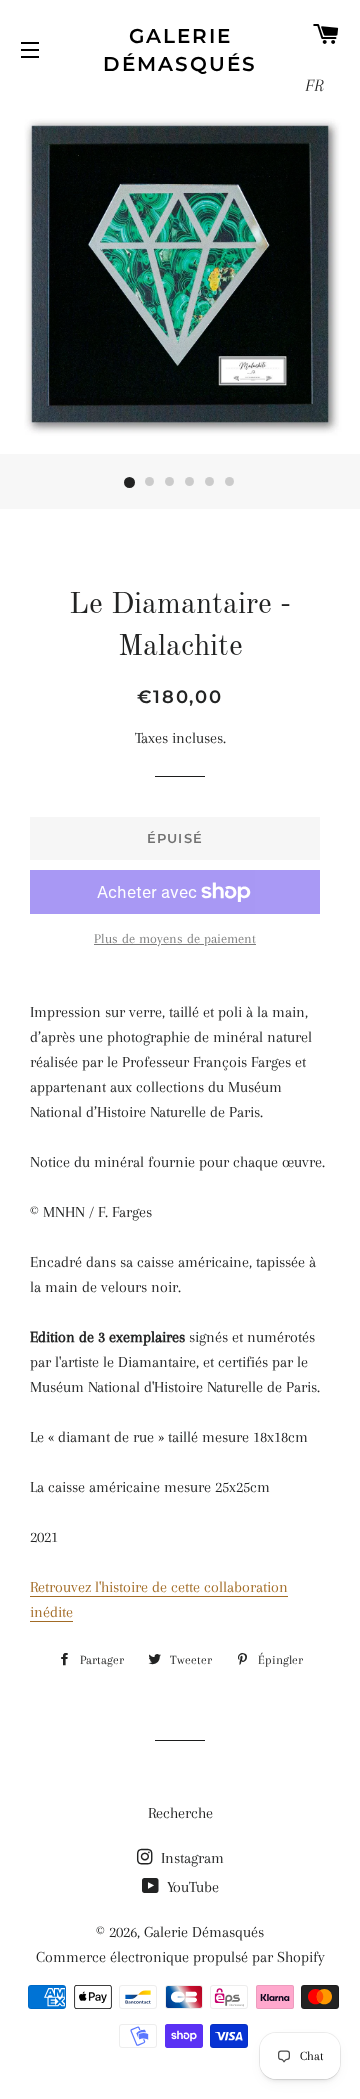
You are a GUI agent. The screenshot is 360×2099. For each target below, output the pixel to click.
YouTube (191, 1887)
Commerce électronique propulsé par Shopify (180, 1957)
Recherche (180, 1813)
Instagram (190, 1858)
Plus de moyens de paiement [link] (175, 938)
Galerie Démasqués (180, 50)
